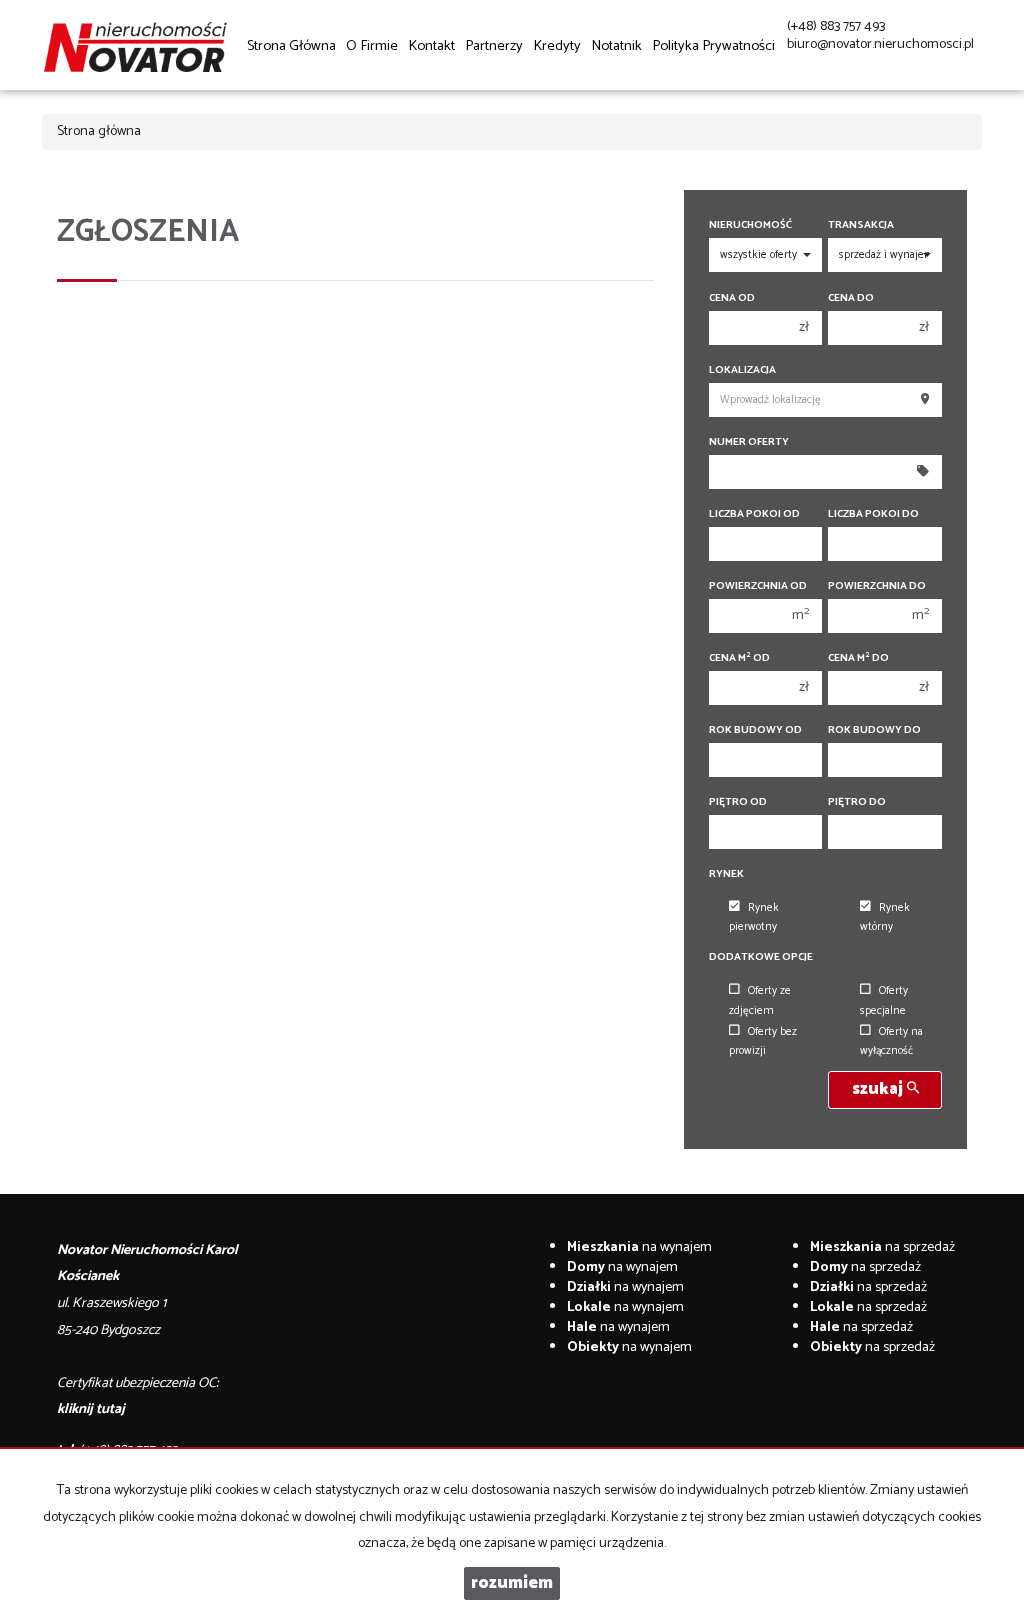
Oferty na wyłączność (891, 1041)
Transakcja (861, 225)
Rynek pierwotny (754, 917)
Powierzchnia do (877, 586)
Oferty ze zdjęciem (760, 1000)
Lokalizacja (742, 370)
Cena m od (739, 658)
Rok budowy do (874, 730)
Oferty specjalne (884, 1000)
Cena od (732, 298)
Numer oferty (749, 442)
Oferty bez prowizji (763, 1041)
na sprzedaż (882, 1247)
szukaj (879, 1089)
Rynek (726, 874)
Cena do (851, 298)
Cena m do (858, 658)
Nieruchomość (750, 225)
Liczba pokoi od (754, 514)
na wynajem (639, 1247)
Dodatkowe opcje (761, 957)
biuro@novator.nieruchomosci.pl (880, 44)
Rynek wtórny (885, 917)
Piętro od (738, 802)
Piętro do (857, 802)
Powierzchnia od (758, 586)
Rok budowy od (755, 730)
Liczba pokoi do (873, 514)
